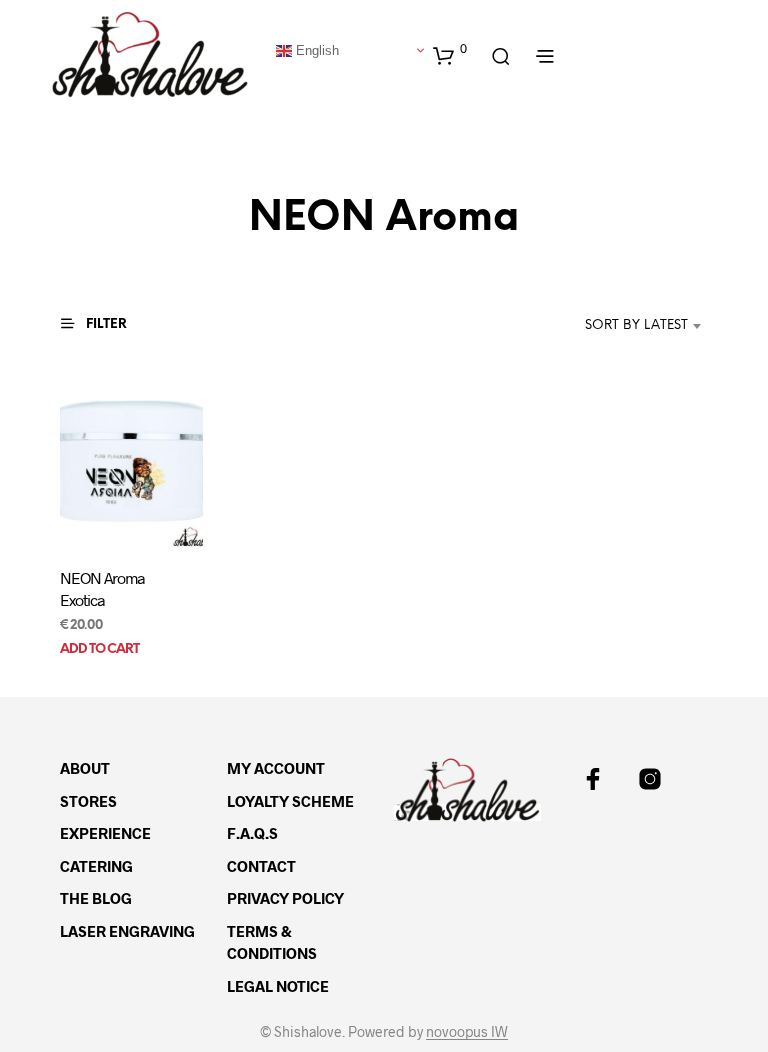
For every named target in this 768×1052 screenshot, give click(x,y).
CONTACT (261, 866)
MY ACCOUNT (276, 768)
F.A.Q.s (252, 833)
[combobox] (606, 326)
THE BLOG (96, 898)
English (315, 49)
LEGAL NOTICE (278, 986)
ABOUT (85, 768)
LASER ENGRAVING (127, 931)
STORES (88, 801)
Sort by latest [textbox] (636, 325)
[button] (450, 55)
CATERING (96, 866)
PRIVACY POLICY (285, 898)
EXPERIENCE (105, 833)
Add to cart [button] (99, 649)
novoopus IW (467, 1032)
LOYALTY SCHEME (290, 801)
